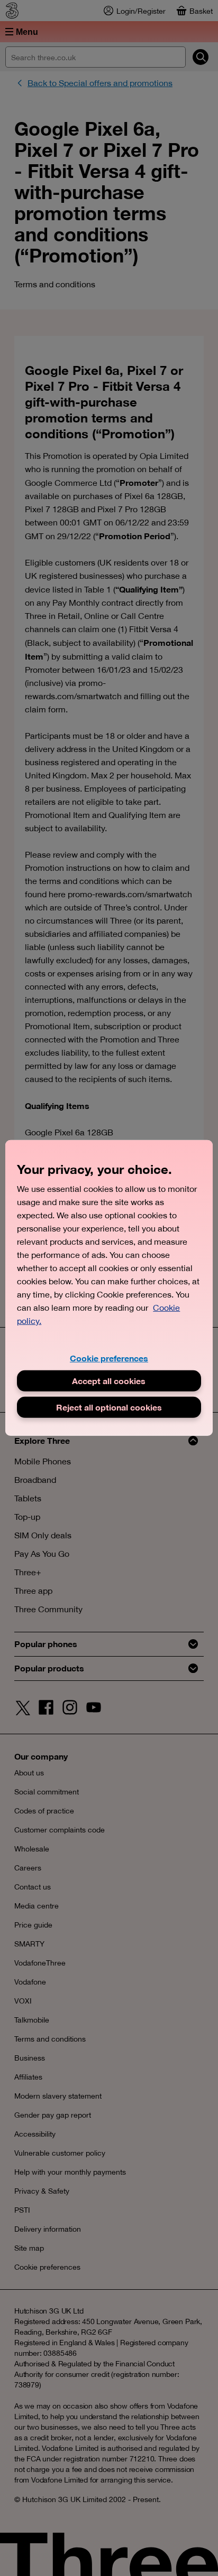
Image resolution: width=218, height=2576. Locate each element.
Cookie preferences (109, 1358)
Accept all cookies (109, 1381)
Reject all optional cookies (109, 1407)
